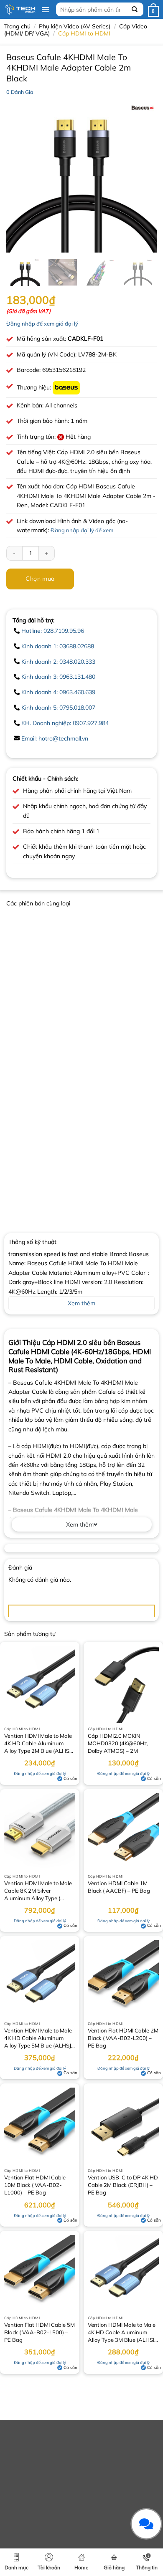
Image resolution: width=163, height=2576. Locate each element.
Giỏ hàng (114, 2567)
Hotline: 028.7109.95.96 (53, 631)
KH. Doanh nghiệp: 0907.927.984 (65, 723)
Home (81, 2567)
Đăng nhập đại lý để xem (82, 530)
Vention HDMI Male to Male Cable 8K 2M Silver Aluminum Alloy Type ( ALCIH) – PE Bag (38, 1891)
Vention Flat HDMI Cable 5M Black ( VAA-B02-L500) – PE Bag (39, 2332)
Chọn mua (40, 579)
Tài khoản (49, 2567)
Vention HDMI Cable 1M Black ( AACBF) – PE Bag (119, 1887)
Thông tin (147, 2567)
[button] (45, 10)
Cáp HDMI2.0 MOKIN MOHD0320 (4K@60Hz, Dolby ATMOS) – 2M (118, 1743)
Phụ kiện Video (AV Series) (75, 26)
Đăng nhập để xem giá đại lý (42, 324)
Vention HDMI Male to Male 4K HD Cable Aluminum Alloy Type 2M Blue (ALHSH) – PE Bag (40, 1744)
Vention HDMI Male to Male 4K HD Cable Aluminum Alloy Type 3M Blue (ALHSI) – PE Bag (122, 2333)
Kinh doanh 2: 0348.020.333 (58, 662)
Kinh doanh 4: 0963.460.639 (58, 692)
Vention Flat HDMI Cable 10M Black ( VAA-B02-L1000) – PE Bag (35, 2185)
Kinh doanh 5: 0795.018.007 (58, 708)
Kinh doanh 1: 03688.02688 (58, 646)
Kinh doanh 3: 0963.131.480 (58, 677)
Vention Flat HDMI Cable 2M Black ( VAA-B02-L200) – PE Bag (123, 2038)
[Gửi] (135, 9)
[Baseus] (66, 387)
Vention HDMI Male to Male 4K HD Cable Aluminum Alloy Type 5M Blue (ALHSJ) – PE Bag (38, 2039)
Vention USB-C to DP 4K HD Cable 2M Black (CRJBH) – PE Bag (123, 2185)
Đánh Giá (20, 92)
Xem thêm (80, 1524)
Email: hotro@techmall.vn (55, 738)
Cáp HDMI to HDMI (84, 33)
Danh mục (17, 2567)
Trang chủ (17, 26)
